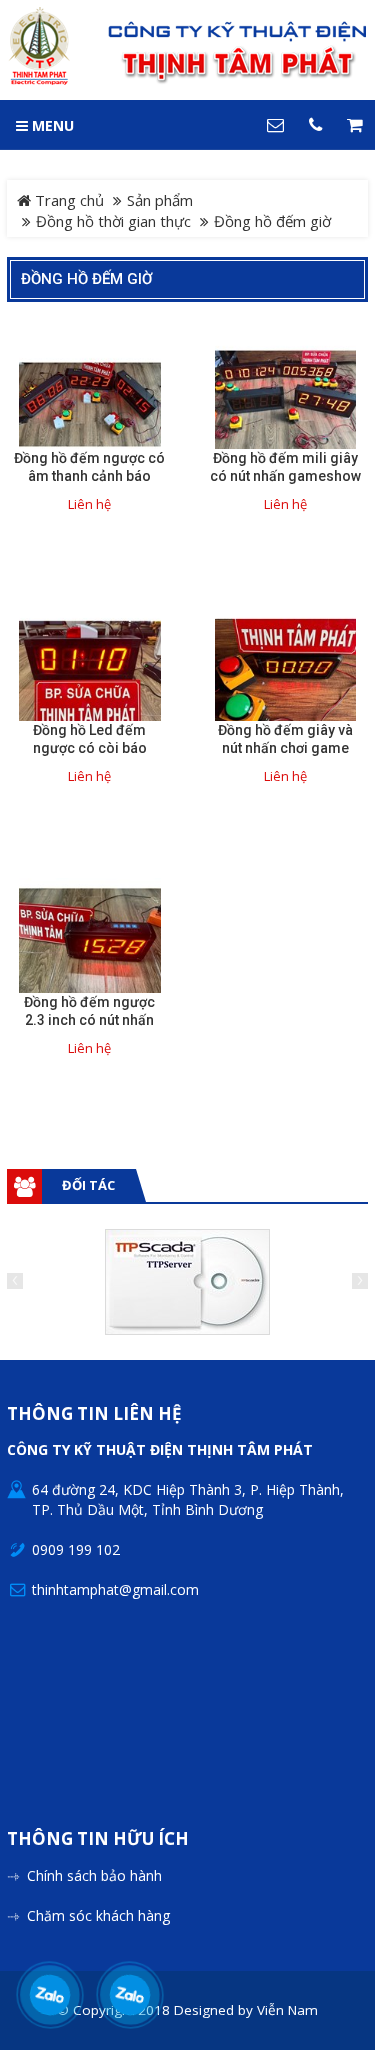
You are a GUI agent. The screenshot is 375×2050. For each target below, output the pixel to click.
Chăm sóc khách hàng (98, 1915)
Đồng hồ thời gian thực (113, 221)
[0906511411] (130, 1995)
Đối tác (88, 1185)
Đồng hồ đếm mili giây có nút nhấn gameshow (285, 467)
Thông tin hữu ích (98, 1839)
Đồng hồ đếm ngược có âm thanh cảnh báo (89, 467)
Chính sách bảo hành (94, 1875)
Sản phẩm (160, 200)
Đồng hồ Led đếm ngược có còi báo (90, 739)
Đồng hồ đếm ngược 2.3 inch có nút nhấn (89, 1011)
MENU (51, 125)
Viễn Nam (287, 2010)
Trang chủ (67, 200)
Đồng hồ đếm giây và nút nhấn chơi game (285, 739)
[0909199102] (50, 1995)
